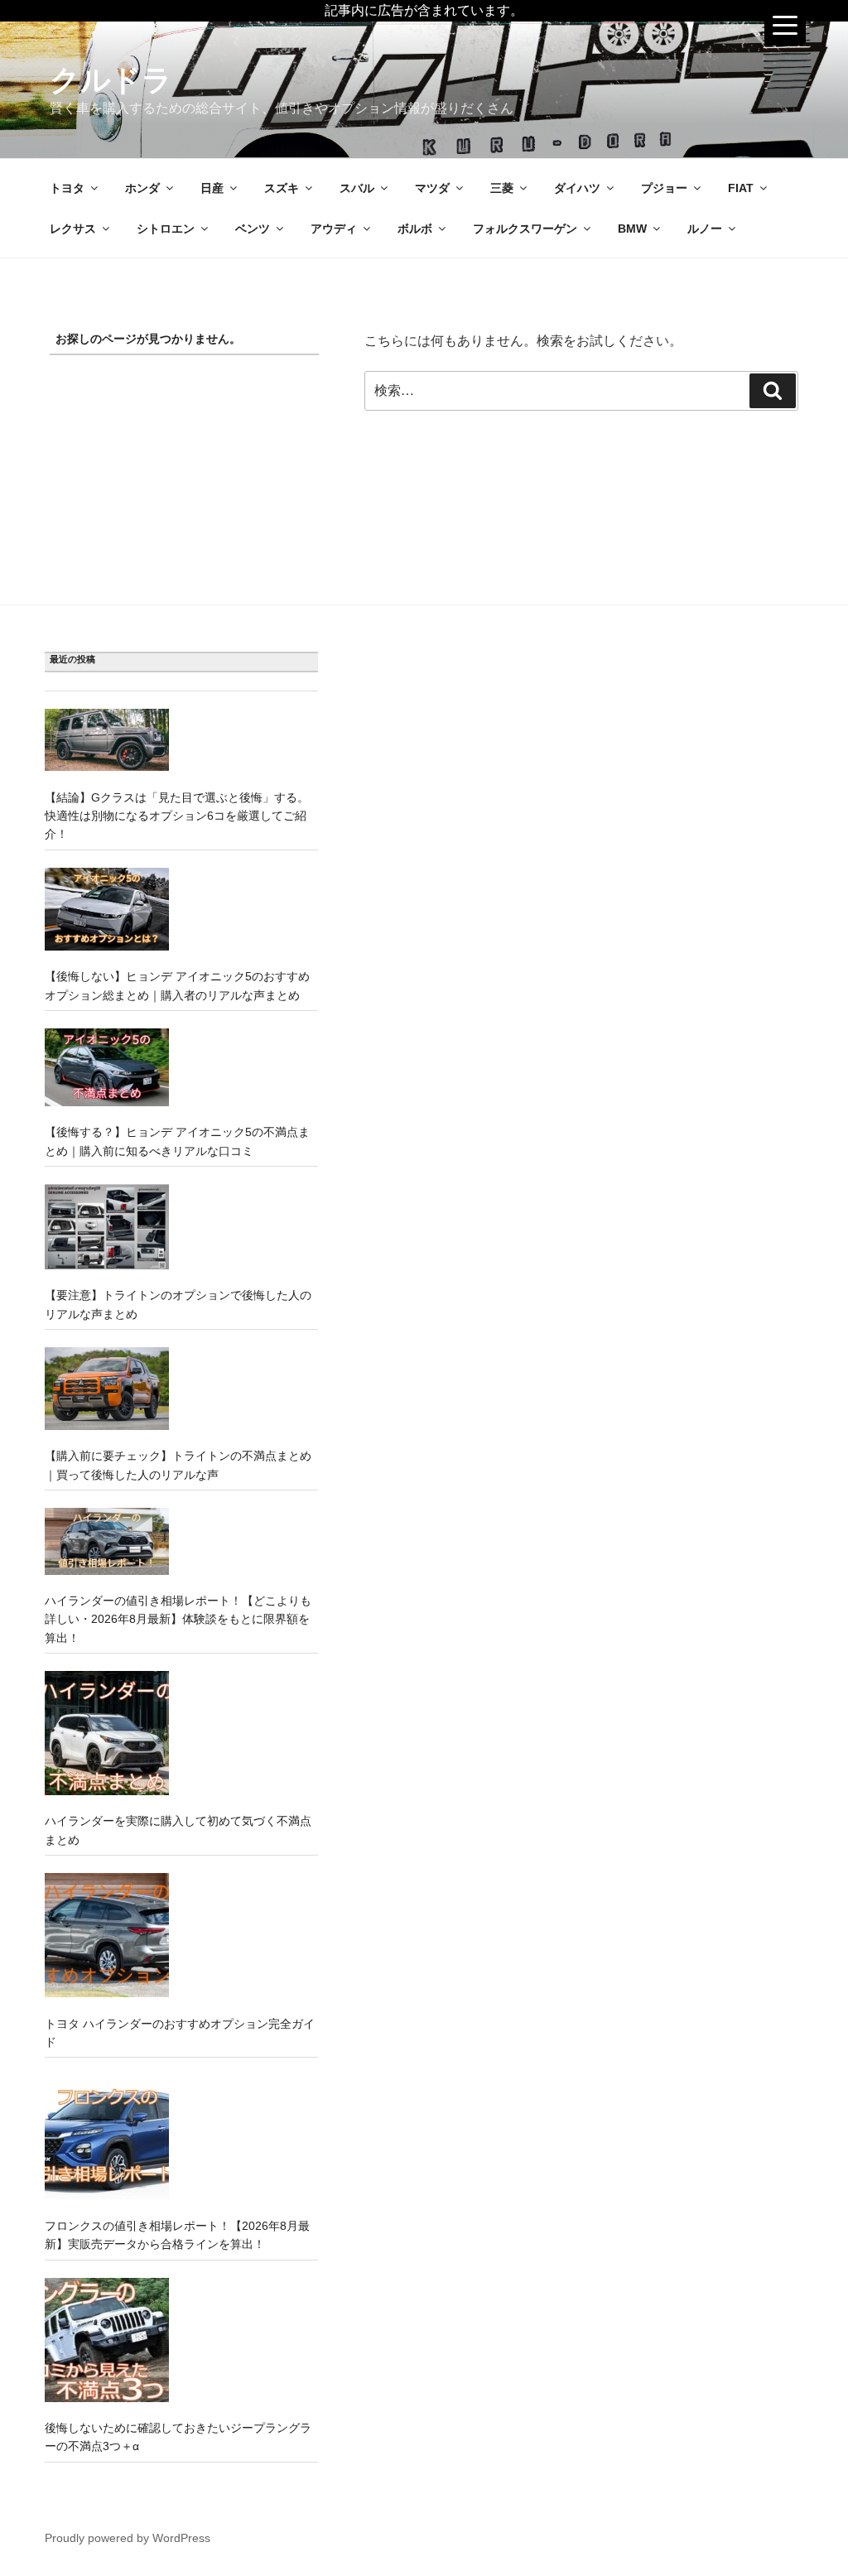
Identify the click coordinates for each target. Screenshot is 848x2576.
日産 (212, 188)
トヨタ (67, 188)
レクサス (73, 229)
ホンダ (142, 188)
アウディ (334, 229)
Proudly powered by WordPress (128, 2538)
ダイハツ (577, 188)
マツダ (432, 188)
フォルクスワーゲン (525, 229)
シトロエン (166, 229)
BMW (632, 229)
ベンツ (253, 229)
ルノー (705, 229)
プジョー (664, 188)
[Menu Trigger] (785, 25)
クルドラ (111, 80)
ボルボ (415, 229)
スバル (357, 188)
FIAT (741, 188)
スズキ (282, 188)
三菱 (502, 188)
